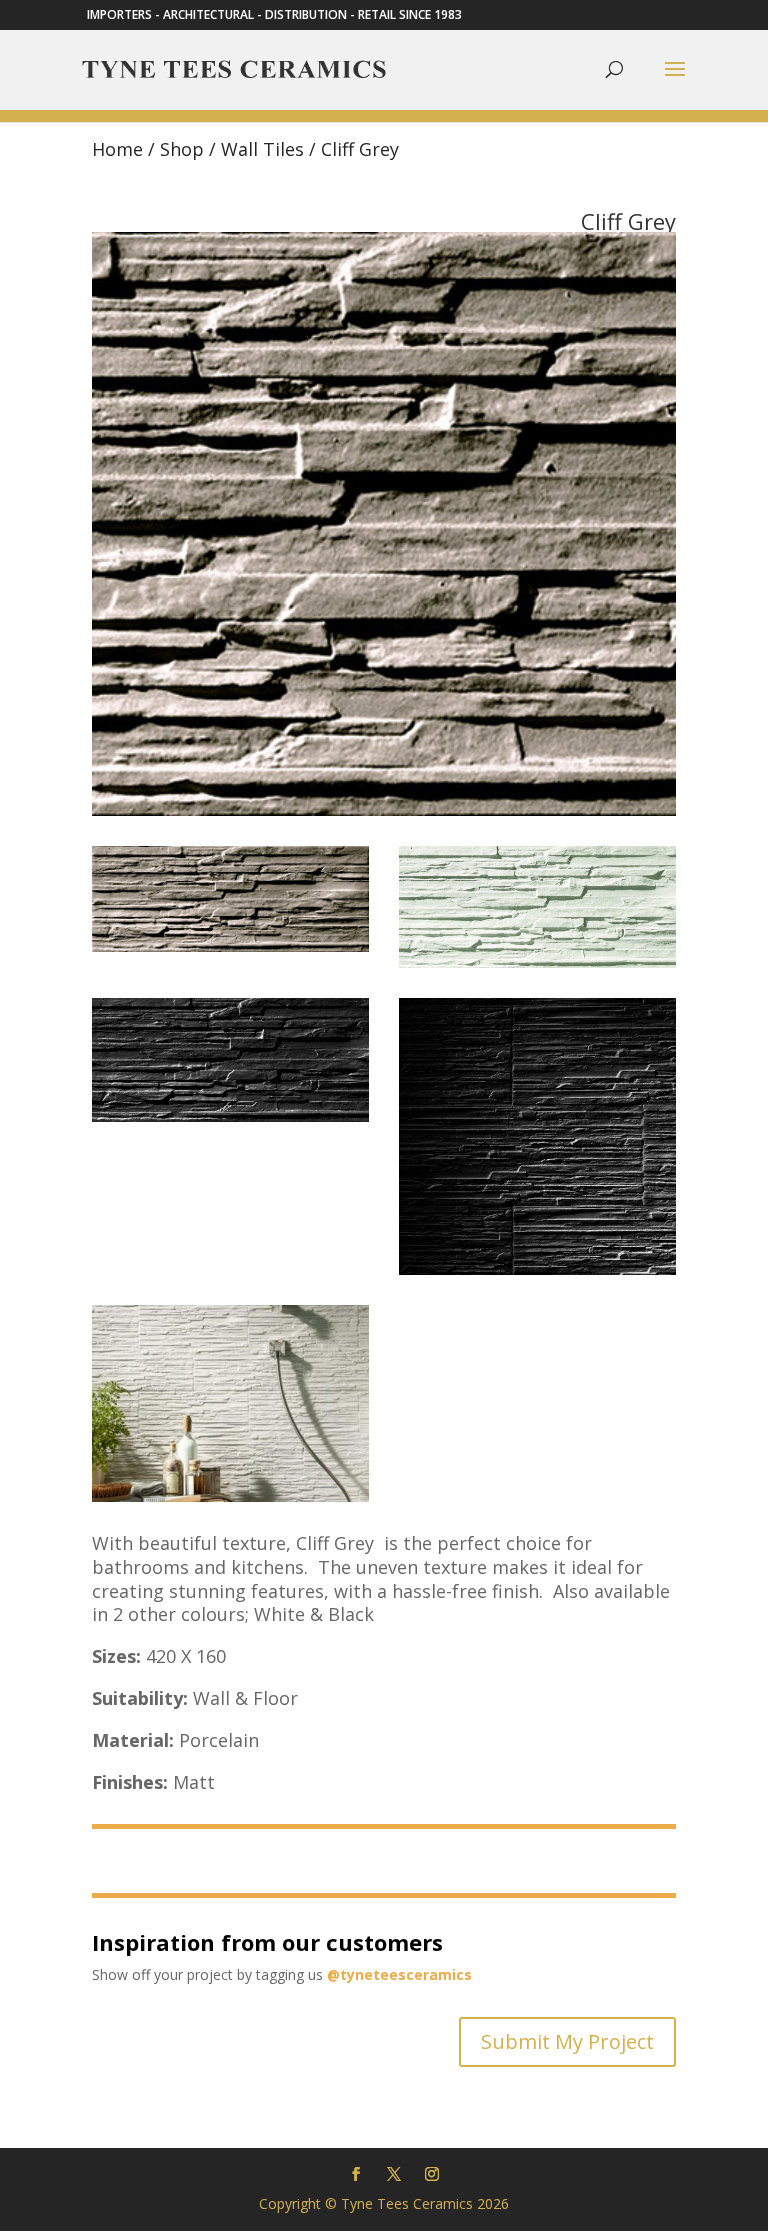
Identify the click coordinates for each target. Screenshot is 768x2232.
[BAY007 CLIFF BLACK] (230, 1116)
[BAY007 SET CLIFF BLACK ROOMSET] (537, 1269)
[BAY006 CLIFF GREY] (230, 946)
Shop (182, 149)
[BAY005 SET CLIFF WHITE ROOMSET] (230, 1496)
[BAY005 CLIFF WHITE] (537, 962)
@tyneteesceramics (399, 1974)
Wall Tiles (262, 149)
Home (117, 149)
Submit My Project (567, 2041)
